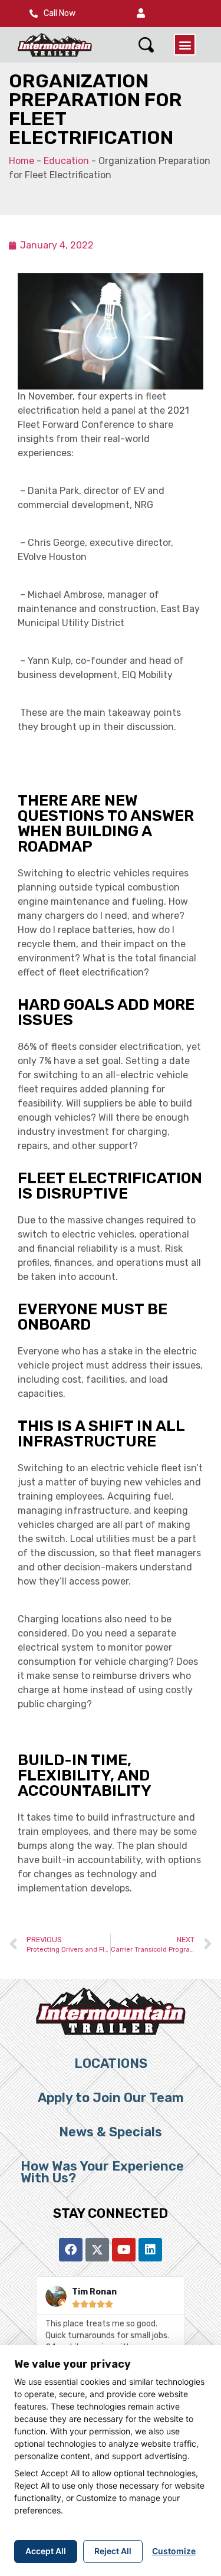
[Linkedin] (150, 2250)
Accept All (46, 2551)
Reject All (113, 2551)
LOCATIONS (111, 2063)
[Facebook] (71, 2250)
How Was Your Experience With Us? (102, 2172)
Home (22, 161)
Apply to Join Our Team (111, 2098)
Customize (174, 2551)
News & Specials (111, 2132)
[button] (141, 14)
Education (66, 161)
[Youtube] (124, 2250)
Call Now (60, 13)
